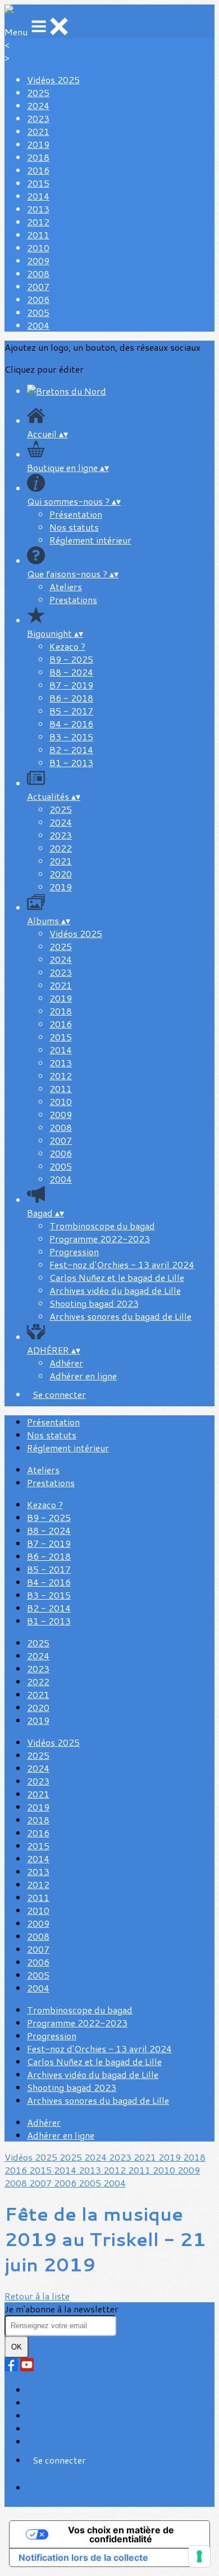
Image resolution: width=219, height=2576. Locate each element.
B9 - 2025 (71, 659)
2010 (38, 248)
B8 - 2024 (71, 672)
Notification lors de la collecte (83, 2557)
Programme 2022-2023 (100, 1239)
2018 (38, 157)
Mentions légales (62, 2416)
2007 (38, 286)
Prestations (73, 599)
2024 (38, 105)
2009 (38, 261)
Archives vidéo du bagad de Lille (115, 1290)
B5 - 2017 (71, 711)
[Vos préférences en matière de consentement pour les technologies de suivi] (199, 2556)
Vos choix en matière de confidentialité (121, 2534)
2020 (61, 874)
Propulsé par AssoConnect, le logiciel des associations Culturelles (112, 2494)
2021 (38, 131)
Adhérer (66, 1363)
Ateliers (66, 587)
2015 (38, 183)
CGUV (40, 2428)
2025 (38, 92)
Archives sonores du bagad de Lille (120, 1316)
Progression (74, 1251)
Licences (44, 2403)
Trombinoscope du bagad (102, 1226)
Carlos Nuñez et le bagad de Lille (117, 1277)
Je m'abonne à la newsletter (61, 2309)
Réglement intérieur (90, 540)
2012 (38, 222)
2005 (38, 312)
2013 (38, 209)
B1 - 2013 (71, 762)
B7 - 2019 (71, 685)
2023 (38, 118)
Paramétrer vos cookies (75, 2441)
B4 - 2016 (71, 724)
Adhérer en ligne (83, 1376)
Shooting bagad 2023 (94, 1303)
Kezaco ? (67, 646)
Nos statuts (74, 527)
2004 (38, 325)
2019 (38, 144)
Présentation (76, 514)
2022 (61, 848)
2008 (38, 273)
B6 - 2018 (71, 698)
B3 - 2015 (71, 737)
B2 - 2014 (71, 750)
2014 (38, 196)
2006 (38, 299)
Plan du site (51, 2390)
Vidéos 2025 (53, 80)
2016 (38, 170)
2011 (38, 235)
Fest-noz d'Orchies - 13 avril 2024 (122, 1264)
